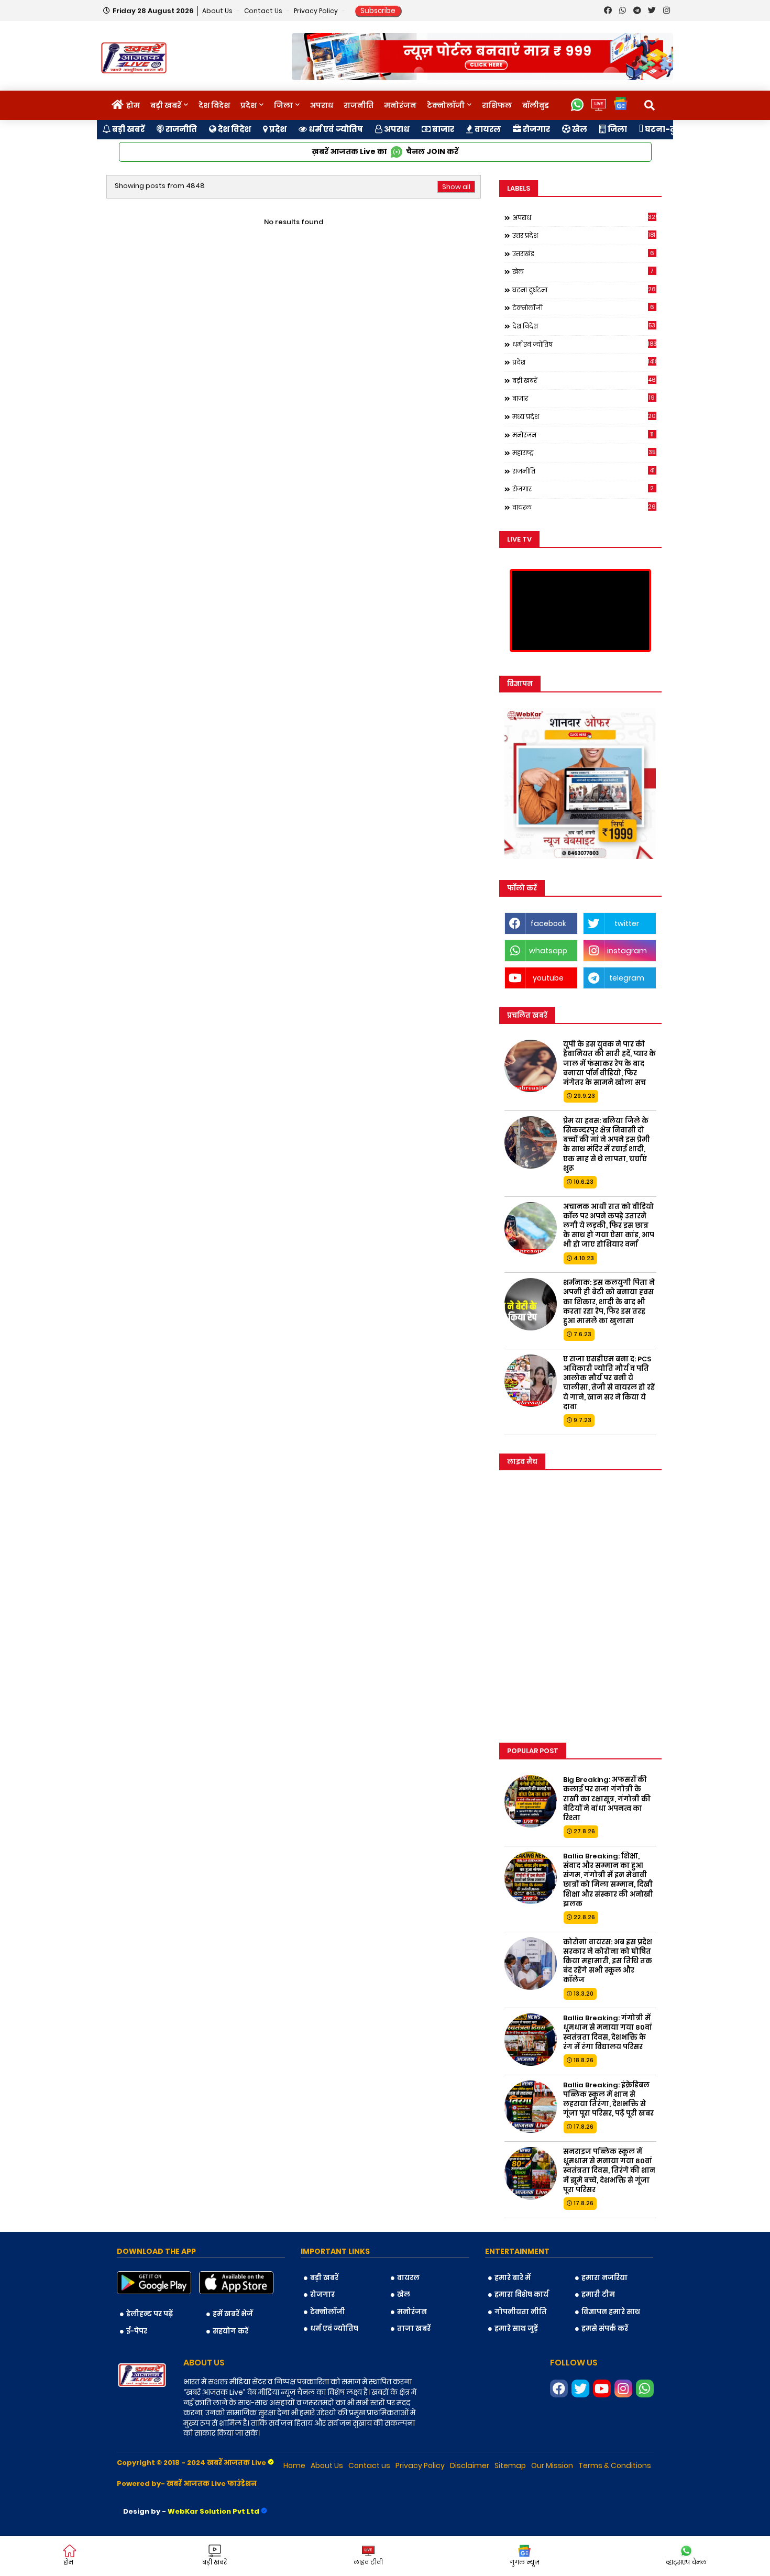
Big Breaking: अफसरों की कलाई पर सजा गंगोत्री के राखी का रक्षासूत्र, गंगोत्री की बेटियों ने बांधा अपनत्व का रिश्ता (607, 1799)
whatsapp (548, 951)
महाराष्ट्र (584, 453)
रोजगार (536, 129)
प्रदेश (249, 105)
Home (294, 2465)
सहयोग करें (230, 2331)
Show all (456, 187)
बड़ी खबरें (166, 105)
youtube (548, 978)
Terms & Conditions (615, 2465)
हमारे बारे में (513, 2278)
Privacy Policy (317, 11)
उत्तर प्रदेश (584, 235)
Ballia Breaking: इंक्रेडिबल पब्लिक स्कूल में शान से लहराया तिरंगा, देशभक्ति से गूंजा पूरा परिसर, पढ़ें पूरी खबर (608, 2100)
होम (133, 105)
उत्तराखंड (583, 254)
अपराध (322, 105)
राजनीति (359, 105)
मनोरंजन (400, 105)
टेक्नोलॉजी (446, 105)
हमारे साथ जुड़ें (516, 2329)
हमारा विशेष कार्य (521, 2294)
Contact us (264, 11)
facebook (548, 923)
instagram (627, 951)
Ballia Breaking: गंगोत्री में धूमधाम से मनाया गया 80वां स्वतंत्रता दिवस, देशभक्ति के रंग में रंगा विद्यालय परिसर (608, 2033)
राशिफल (497, 105)
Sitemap (510, 2465)
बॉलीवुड (536, 105)
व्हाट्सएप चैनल (686, 2562)
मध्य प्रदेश (584, 416)
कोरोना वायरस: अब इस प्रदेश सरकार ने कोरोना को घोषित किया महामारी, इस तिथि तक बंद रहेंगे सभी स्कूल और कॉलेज (608, 1961)
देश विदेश (214, 105)
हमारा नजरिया (604, 2278)
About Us (218, 11)
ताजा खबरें (414, 2329)
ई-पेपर (137, 2331)
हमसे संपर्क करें (605, 2329)
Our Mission (552, 2465)
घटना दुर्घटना (584, 290)
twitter (627, 923)
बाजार (442, 129)
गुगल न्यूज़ (525, 2562)
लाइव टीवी (368, 2562)
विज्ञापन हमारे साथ (611, 2312)
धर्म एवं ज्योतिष (335, 129)
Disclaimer (470, 2465)
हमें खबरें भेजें (233, 2314)
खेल (579, 129)
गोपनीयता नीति (521, 2312)
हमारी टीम (598, 2294)
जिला (283, 105)
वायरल (487, 129)
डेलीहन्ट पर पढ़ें (150, 2314)
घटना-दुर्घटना (669, 129)
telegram (627, 978)
